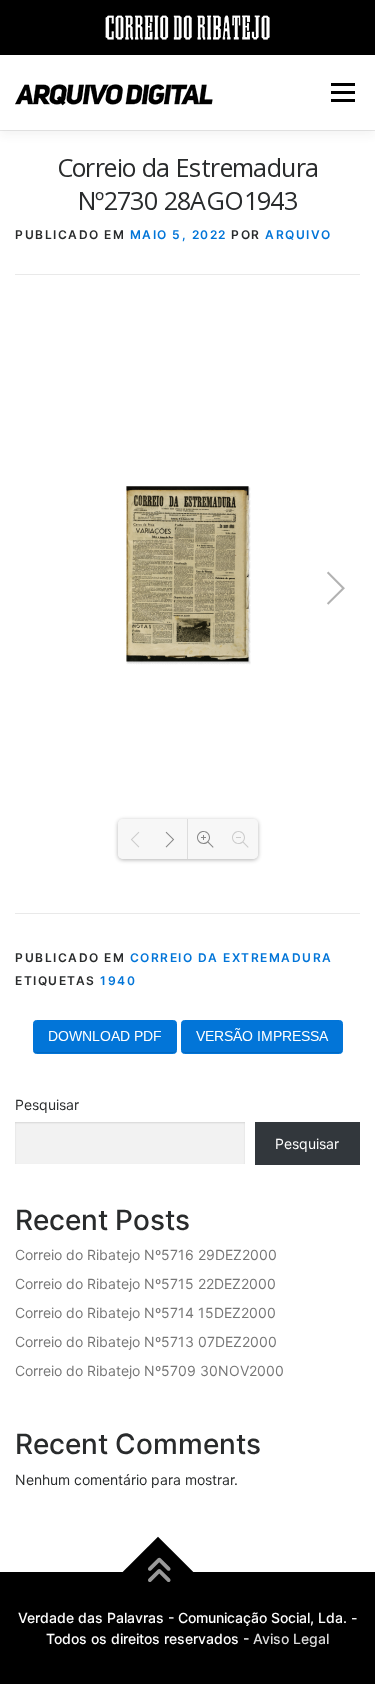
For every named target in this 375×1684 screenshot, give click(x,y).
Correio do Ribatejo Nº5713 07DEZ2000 (146, 1341)
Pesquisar (47, 1104)
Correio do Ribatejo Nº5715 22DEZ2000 (145, 1283)
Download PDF (105, 1036)
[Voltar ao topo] (157, 1572)
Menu (342, 92)
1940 (118, 980)
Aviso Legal (291, 1638)
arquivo (298, 234)
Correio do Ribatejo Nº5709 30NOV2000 (149, 1370)
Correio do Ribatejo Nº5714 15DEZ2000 (145, 1312)
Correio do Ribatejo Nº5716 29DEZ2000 (146, 1254)
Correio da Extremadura (231, 957)
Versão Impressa (262, 1036)
